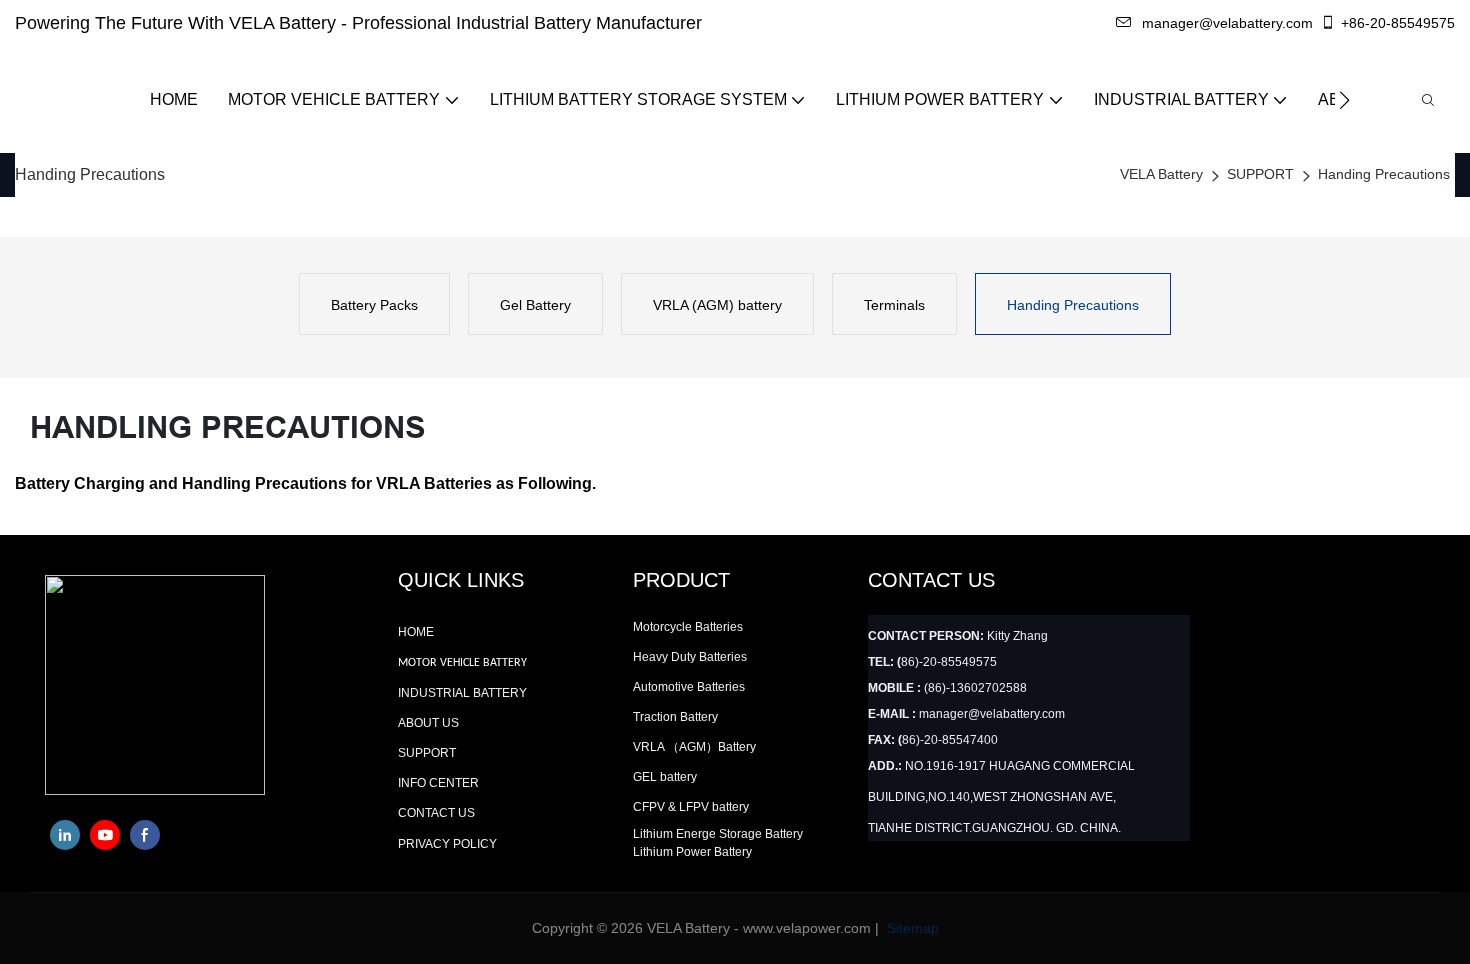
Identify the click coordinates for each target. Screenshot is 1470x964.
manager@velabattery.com (1227, 23)
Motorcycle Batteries (688, 627)
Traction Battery (675, 717)
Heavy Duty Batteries (690, 657)
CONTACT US (436, 813)
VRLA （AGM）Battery (694, 747)
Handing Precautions (1384, 174)
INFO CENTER (438, 783)
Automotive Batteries (689, 687)
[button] (1344, 100)
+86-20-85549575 (1398, 23)
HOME (416, 632)
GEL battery (665, 777)
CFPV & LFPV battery (691, 807)
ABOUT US (428, 723)
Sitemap (911, 928)
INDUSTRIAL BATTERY (462, 693)
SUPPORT (1260, 174)
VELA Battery (1161, 174)
